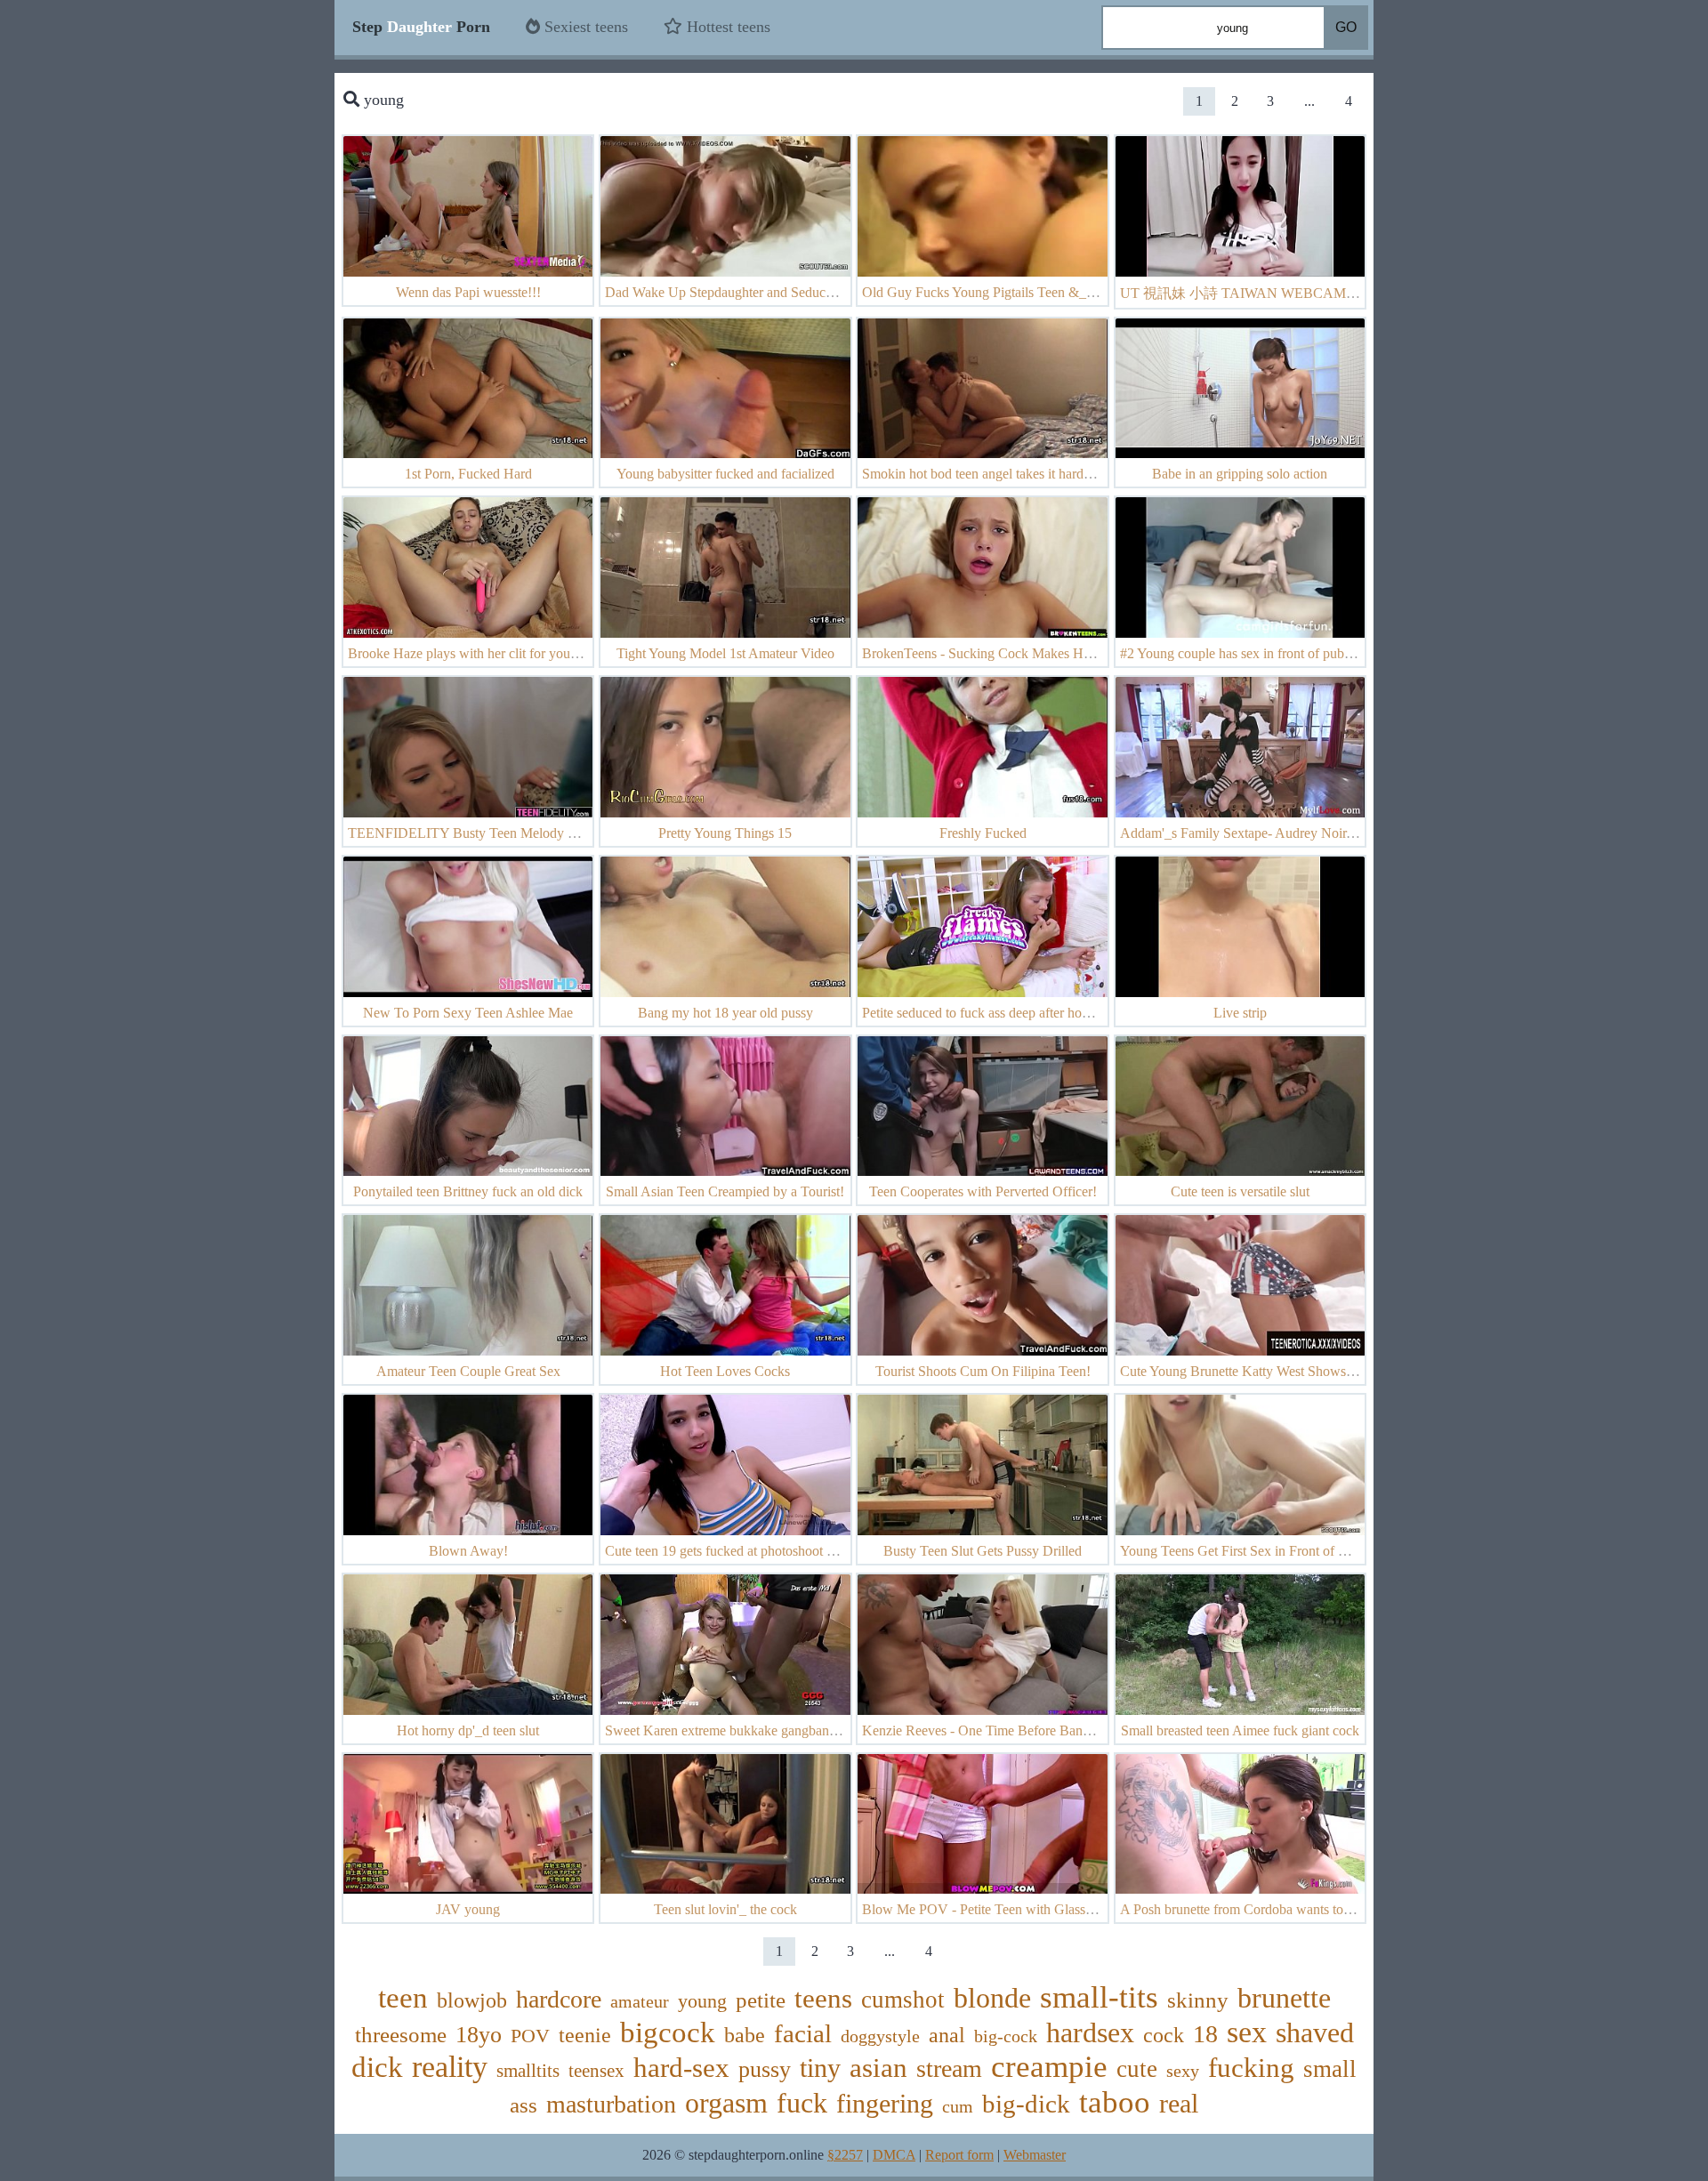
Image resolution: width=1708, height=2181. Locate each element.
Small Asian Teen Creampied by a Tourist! (725, 1191)
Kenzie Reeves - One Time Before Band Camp (995, 1730)
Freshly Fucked (983, 833)
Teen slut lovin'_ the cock (725, 1909)
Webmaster (1035, 2155)
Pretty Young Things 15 (725, 833)
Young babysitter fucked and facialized (725, 474)
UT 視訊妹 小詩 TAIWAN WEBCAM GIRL (1252, 293)
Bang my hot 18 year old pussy (725, 1013)
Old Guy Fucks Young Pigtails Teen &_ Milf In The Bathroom (1038, 292)
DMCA (894, 2155)
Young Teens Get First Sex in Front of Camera (1251, 1551)
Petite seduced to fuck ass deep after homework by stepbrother (1037, 1013)
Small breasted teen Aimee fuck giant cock (1240, 1730)
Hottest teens (726, 27)
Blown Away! (468, 1551)
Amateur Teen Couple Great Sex (468, 1371)
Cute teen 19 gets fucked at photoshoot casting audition (760, 1551)
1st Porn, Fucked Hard (468, 474)
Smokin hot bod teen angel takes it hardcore (985, 474)
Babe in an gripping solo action (1240, 474)
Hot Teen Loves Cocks (725, 1371)
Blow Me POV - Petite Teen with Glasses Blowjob (1006, 1909)
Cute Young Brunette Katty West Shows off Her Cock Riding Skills (1310, 1371)
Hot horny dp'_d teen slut (468, 1730)
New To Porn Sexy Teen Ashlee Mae (468, 1013)
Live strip (1240, 1013)
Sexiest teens (584, 27)
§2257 (845, 2155)
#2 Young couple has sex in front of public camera (1261, 653)
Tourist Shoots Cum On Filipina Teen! (983, 1371)
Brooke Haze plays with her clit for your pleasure (486, 653)
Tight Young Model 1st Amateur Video (725, 653)
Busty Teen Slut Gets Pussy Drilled (983, 1551)
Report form (959, 2155)
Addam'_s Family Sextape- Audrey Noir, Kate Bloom (1271, 833)
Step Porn (421, 27)
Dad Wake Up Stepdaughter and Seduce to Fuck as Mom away (783, 292)
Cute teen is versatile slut (1240, 1191)
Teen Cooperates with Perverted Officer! (983, 1191)
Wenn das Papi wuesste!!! (468, 292)
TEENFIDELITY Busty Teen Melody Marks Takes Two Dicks (527, 833)
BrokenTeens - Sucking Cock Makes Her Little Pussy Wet (1026, 653)
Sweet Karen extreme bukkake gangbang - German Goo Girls (779, 1730)
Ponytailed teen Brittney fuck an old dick (468, 1191)
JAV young (468, 1909)
